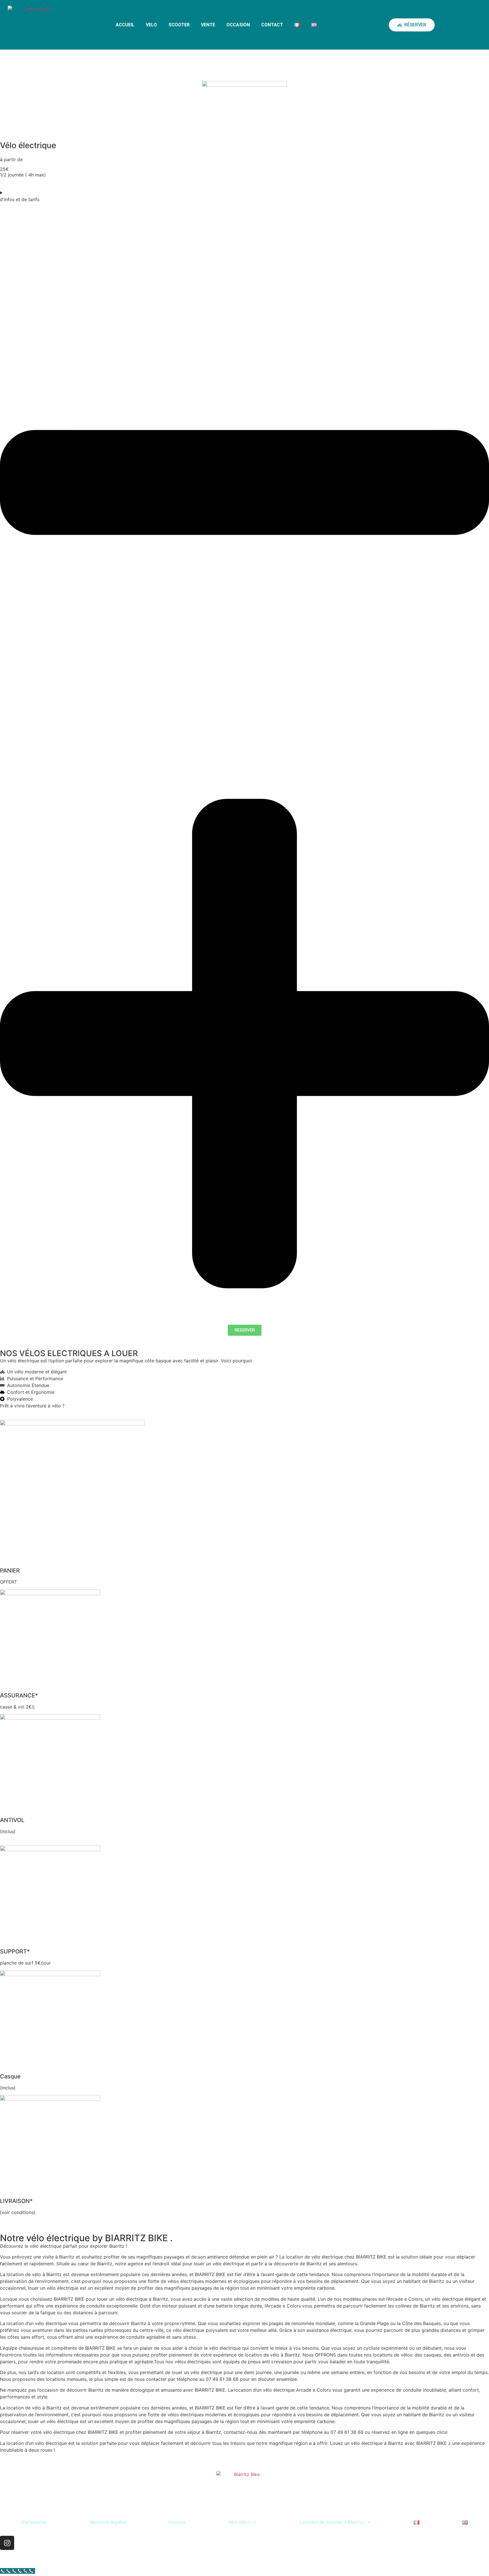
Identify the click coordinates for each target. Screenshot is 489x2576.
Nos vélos (239, 2522)
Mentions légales (108, 2522)
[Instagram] (7, 2543)
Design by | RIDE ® (465, 2553)
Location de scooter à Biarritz (332, 2522)
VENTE (208, 25)
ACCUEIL (125, 25)
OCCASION (238, 25)
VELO (151, 25)
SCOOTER (179, 25)
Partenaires (34, 2522)
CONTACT (272, 25)
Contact (177, 2522)
